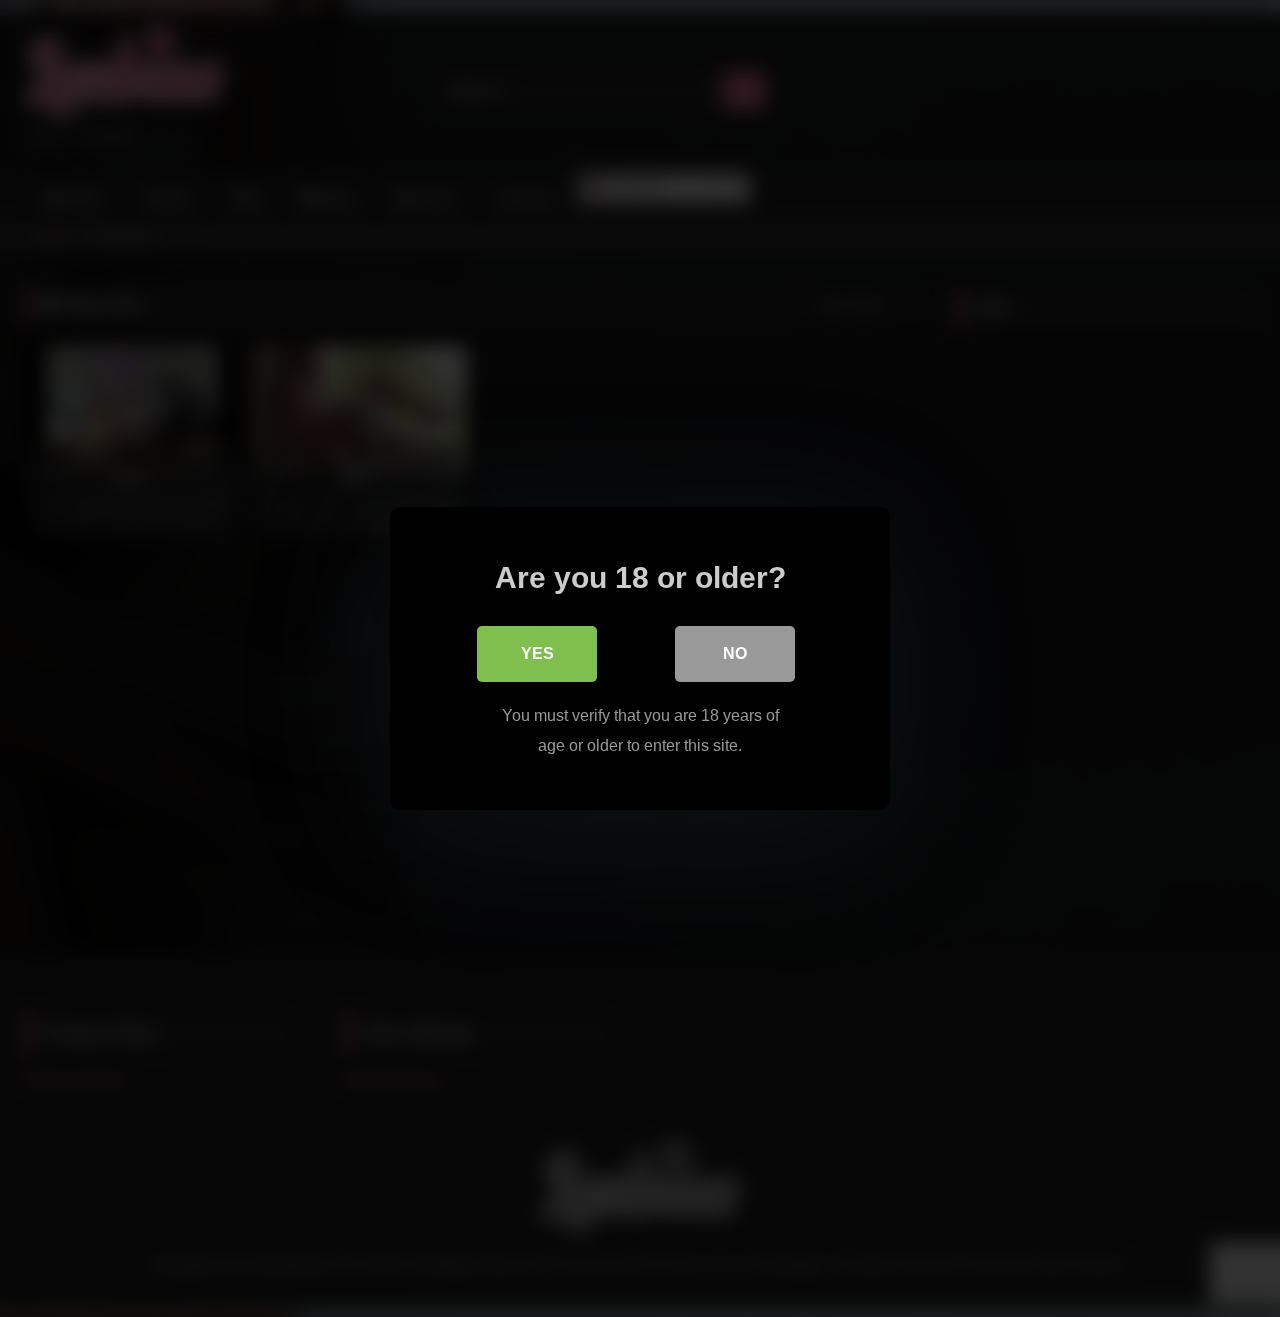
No (735, 653)
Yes (537, 653)
